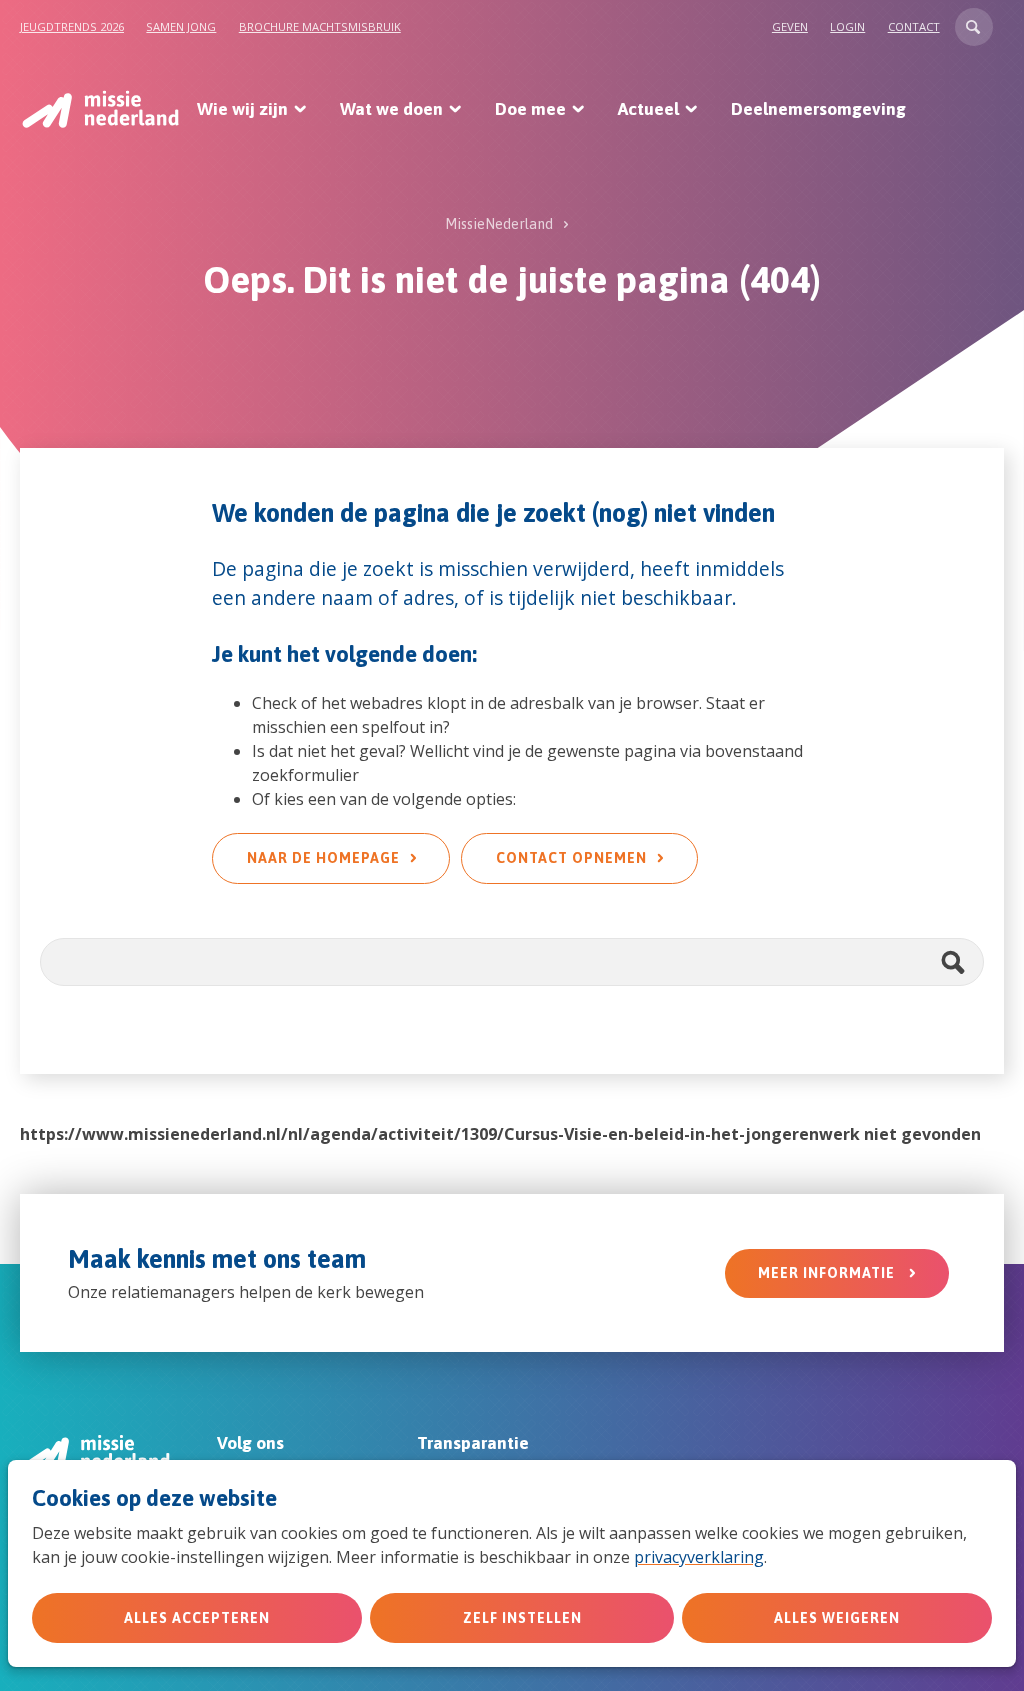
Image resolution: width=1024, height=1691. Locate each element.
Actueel (648, 109)
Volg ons (250, 1443)
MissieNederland (499, 224)
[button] (974, 27)
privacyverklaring (699, 1557)
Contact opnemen (571, 858)
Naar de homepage (323, 858)
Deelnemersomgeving (818, 109)
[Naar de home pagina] (99, 109)
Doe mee (530, 109)
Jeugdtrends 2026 (72, 26)
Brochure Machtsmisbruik (320, 26)
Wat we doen (391, 109)
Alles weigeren (837, 1618)
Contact (914, 26)
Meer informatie (828, 1273)
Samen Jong (181, 26)
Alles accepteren (197, 1618)
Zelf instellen (522, 1618)
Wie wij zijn (242, 109)
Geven (790, 26)
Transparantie (473, 1443)
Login (847, 26)
